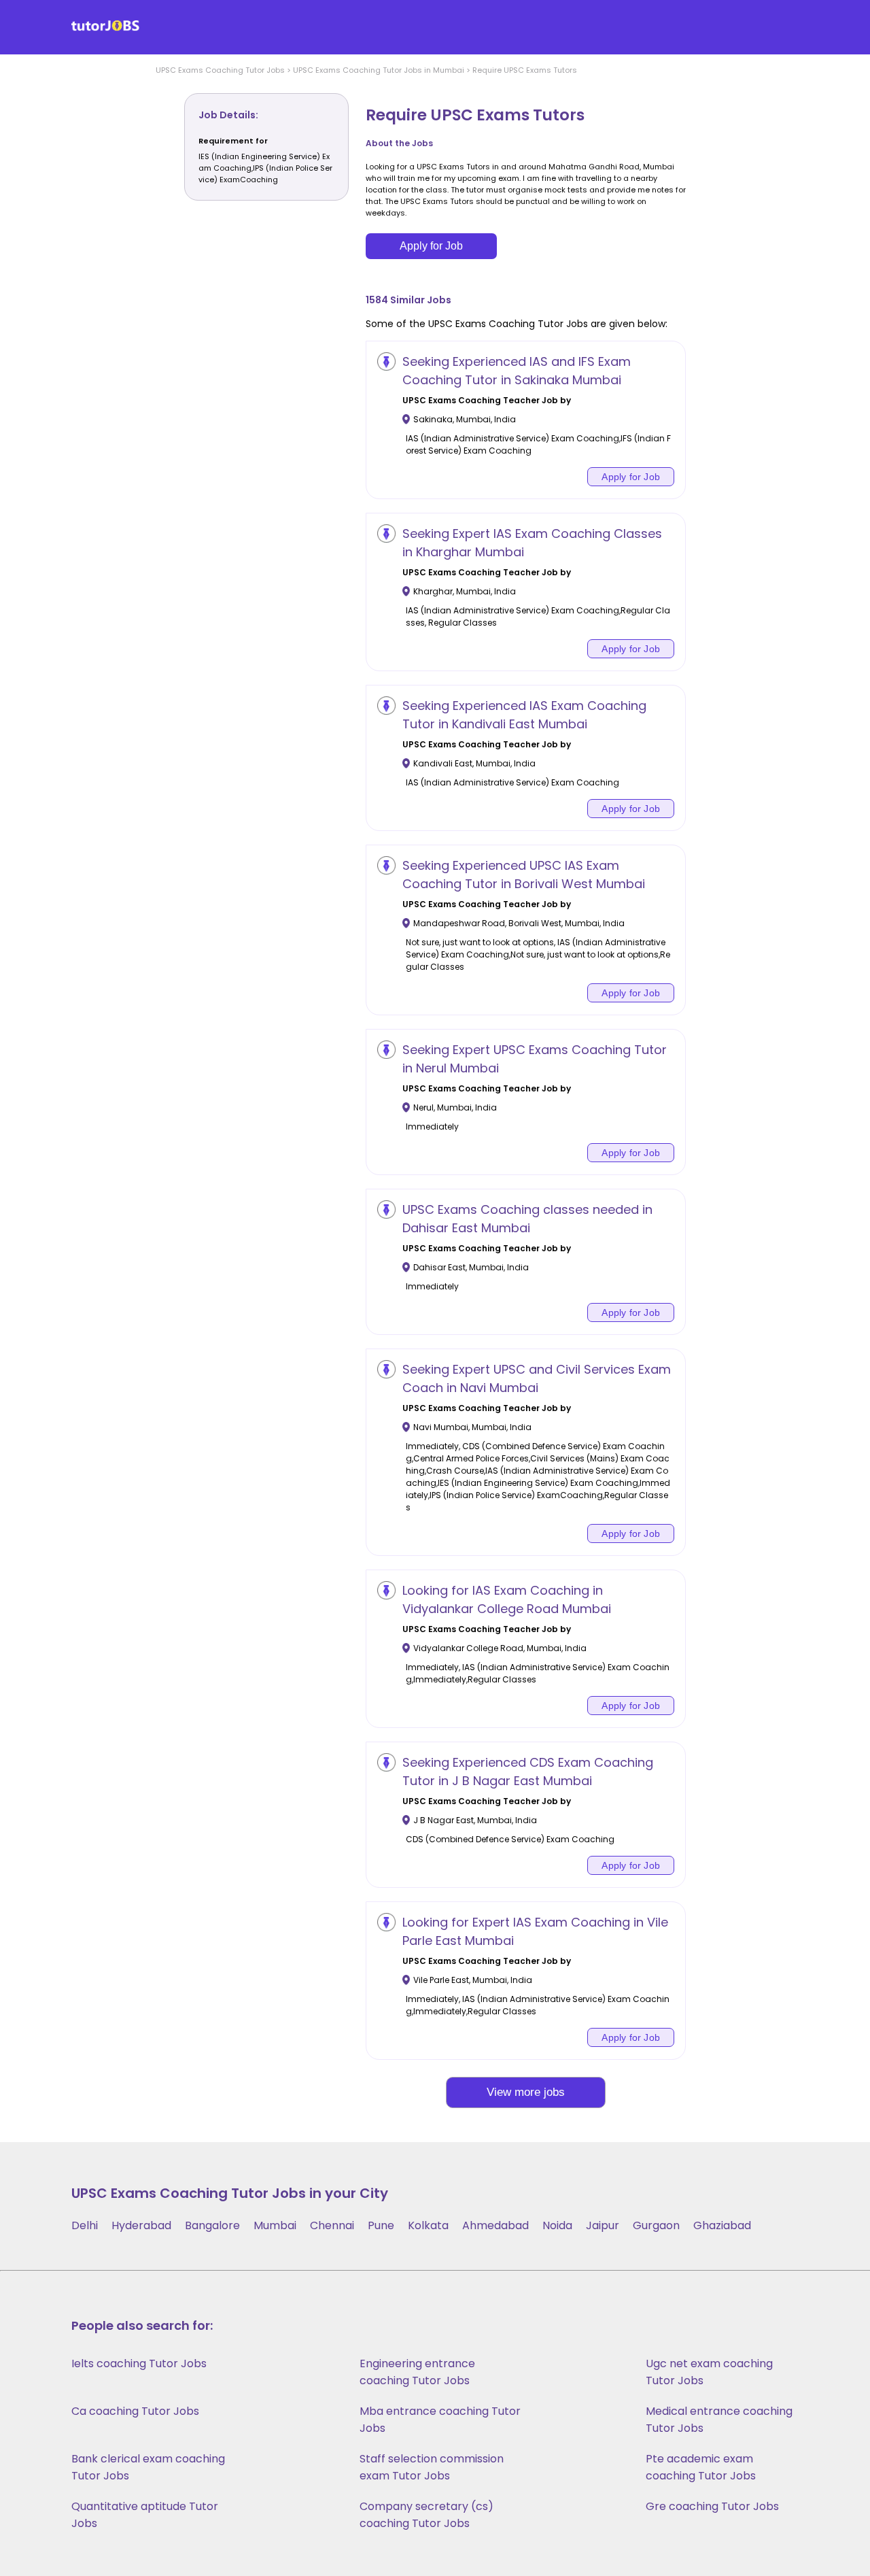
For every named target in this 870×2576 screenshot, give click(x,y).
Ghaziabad (722, 2225)
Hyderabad (141, 2225)
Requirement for (233, 141)
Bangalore (212, 2225)
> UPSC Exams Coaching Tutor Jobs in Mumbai (375, 70)
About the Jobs (399, 143)
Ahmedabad (495, 2225)
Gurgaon (656, 2225)
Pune (381, 2225)
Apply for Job (431, 246)
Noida (557, 2225)
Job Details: (228, 115)
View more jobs (526, 2092)
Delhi (85, 2225)
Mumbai (275, 2225)
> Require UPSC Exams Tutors (521, 70)
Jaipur (603, 2225)
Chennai (332, 2225)
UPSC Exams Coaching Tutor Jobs (220, 70)
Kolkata (428, 2225)
